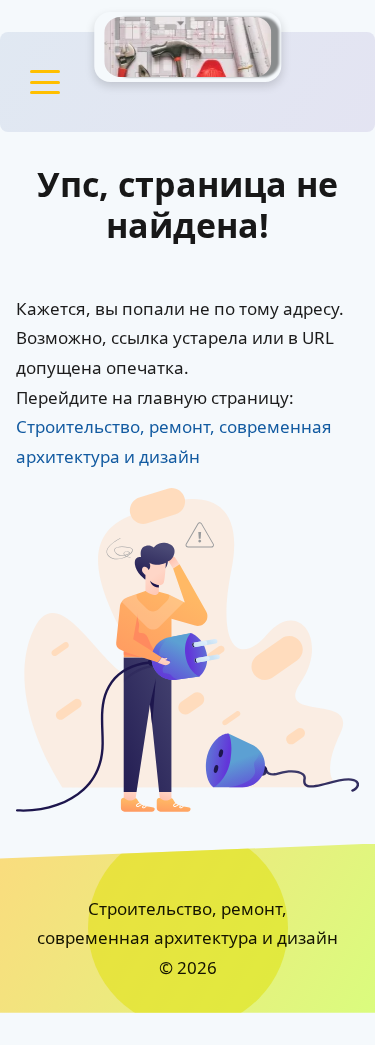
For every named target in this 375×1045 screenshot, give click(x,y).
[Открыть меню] (45, 82)
